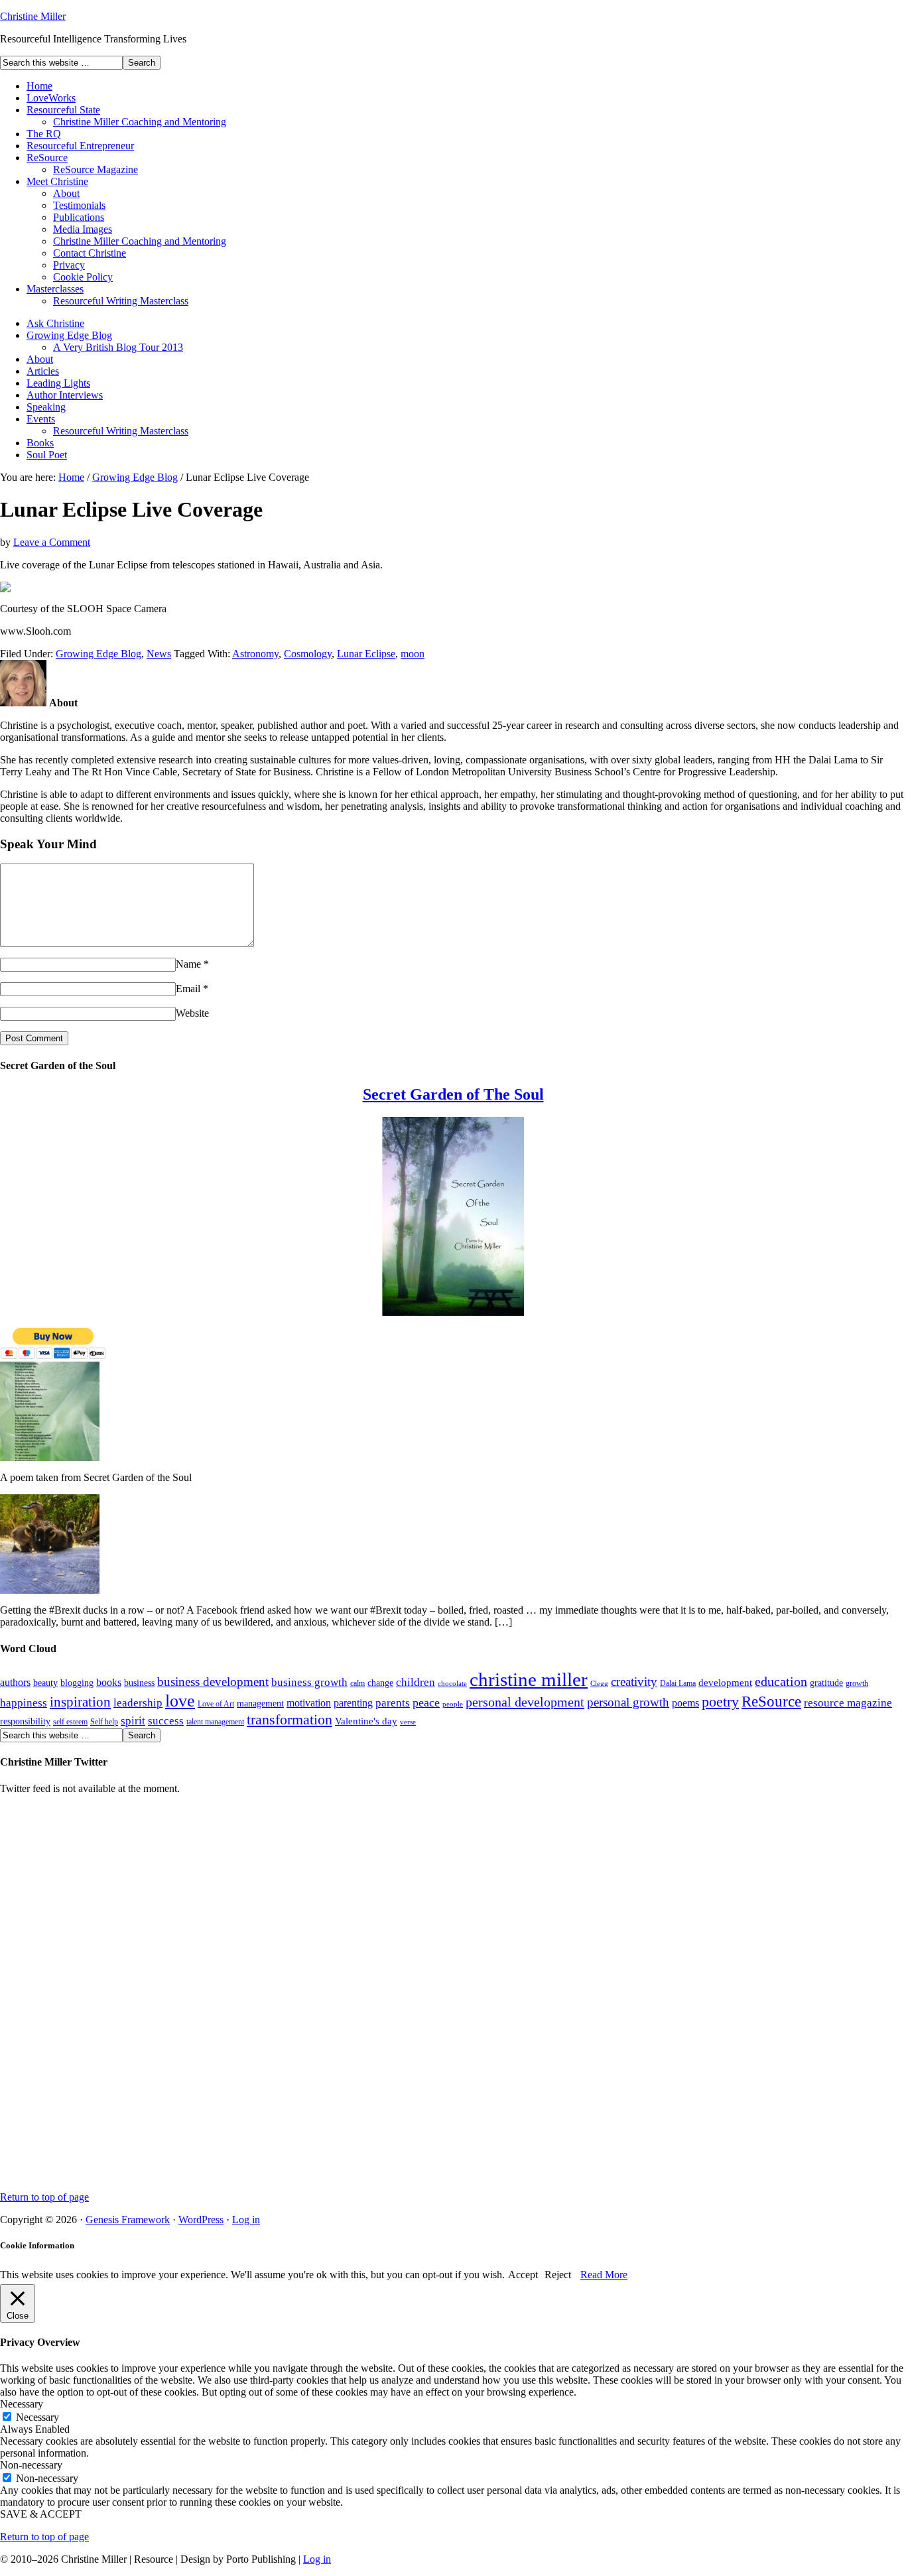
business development (213, 1682)
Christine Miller (33, 16)
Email (188, 989)
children (416, 1682)
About (66, 193)
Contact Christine (90, 253)
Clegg (599, 1684)
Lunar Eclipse (366, 654)
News (159, 654)
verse (408, 1722)
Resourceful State (63, 110)
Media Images (83, 229)
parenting (353, 1703)
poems (685, 1703)
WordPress (201, 2220)
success (166, 1720)
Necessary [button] (22, 2404)
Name (188, 964)
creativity (634, 1682)
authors (15, 1682)
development (725, 1683)
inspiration (80, 1702)
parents (393, 1703)
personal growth (628, 1702)
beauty (45, 1683)
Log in (246, 2220)
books (109, 1682)
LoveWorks (51, 98)
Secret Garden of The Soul (453, 1094)
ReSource (47, 158)
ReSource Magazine (96, 169)
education (781, 1681)
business (139, 1683)
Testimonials (79, 205)
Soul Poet (47, 455)
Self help (104, 1722)
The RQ (44, 134)
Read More (604, 2275)
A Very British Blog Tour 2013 (118, 347)
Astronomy (255, 654)
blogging (77, 1683)
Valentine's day (366, 1721)
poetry (720, 1702)
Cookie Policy (83, 277)
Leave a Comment (52, 542)
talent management (215, 1722)
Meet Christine (57, 181)
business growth (309, 1682)
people (453, 1704)
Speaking (46, 407)
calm (357, 1683)
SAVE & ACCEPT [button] (41, 2514)
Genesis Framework (128, 2220)
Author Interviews (65, 395)
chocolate (452, 1684)
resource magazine (848, 1703)
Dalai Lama (678, 1683)
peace (426, 1703)
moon (413, 654)
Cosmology (308, 654)
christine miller (529, 1679)
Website (192, 1013)
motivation (309, 1703)
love (180, 1701)
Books (40, 443)
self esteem (70, 1722)
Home (39, 86)
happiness (24, 1703)
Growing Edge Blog (69, 335)
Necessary (37, 2417)
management (260, 1704)
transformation (290, 1719)
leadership (138, 1703)
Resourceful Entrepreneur (80, 146)
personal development (525, 1702)
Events (41, 419)
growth (857, 1683)
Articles (43, 371)
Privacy (69, 265)
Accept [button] (523, 2275)
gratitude (826, 1683)
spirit (133, 1720)
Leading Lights (58, 383)
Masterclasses (55, 289)
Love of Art (216, 1704)
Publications (79, 217)
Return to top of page (44, 2197)
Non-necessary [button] (31, 2465)
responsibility (25, 1721)
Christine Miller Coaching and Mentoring (140, 122)
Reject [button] (558, 2275)
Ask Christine (55, 323)
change (380, 1683)
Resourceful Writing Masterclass (121, 301)
